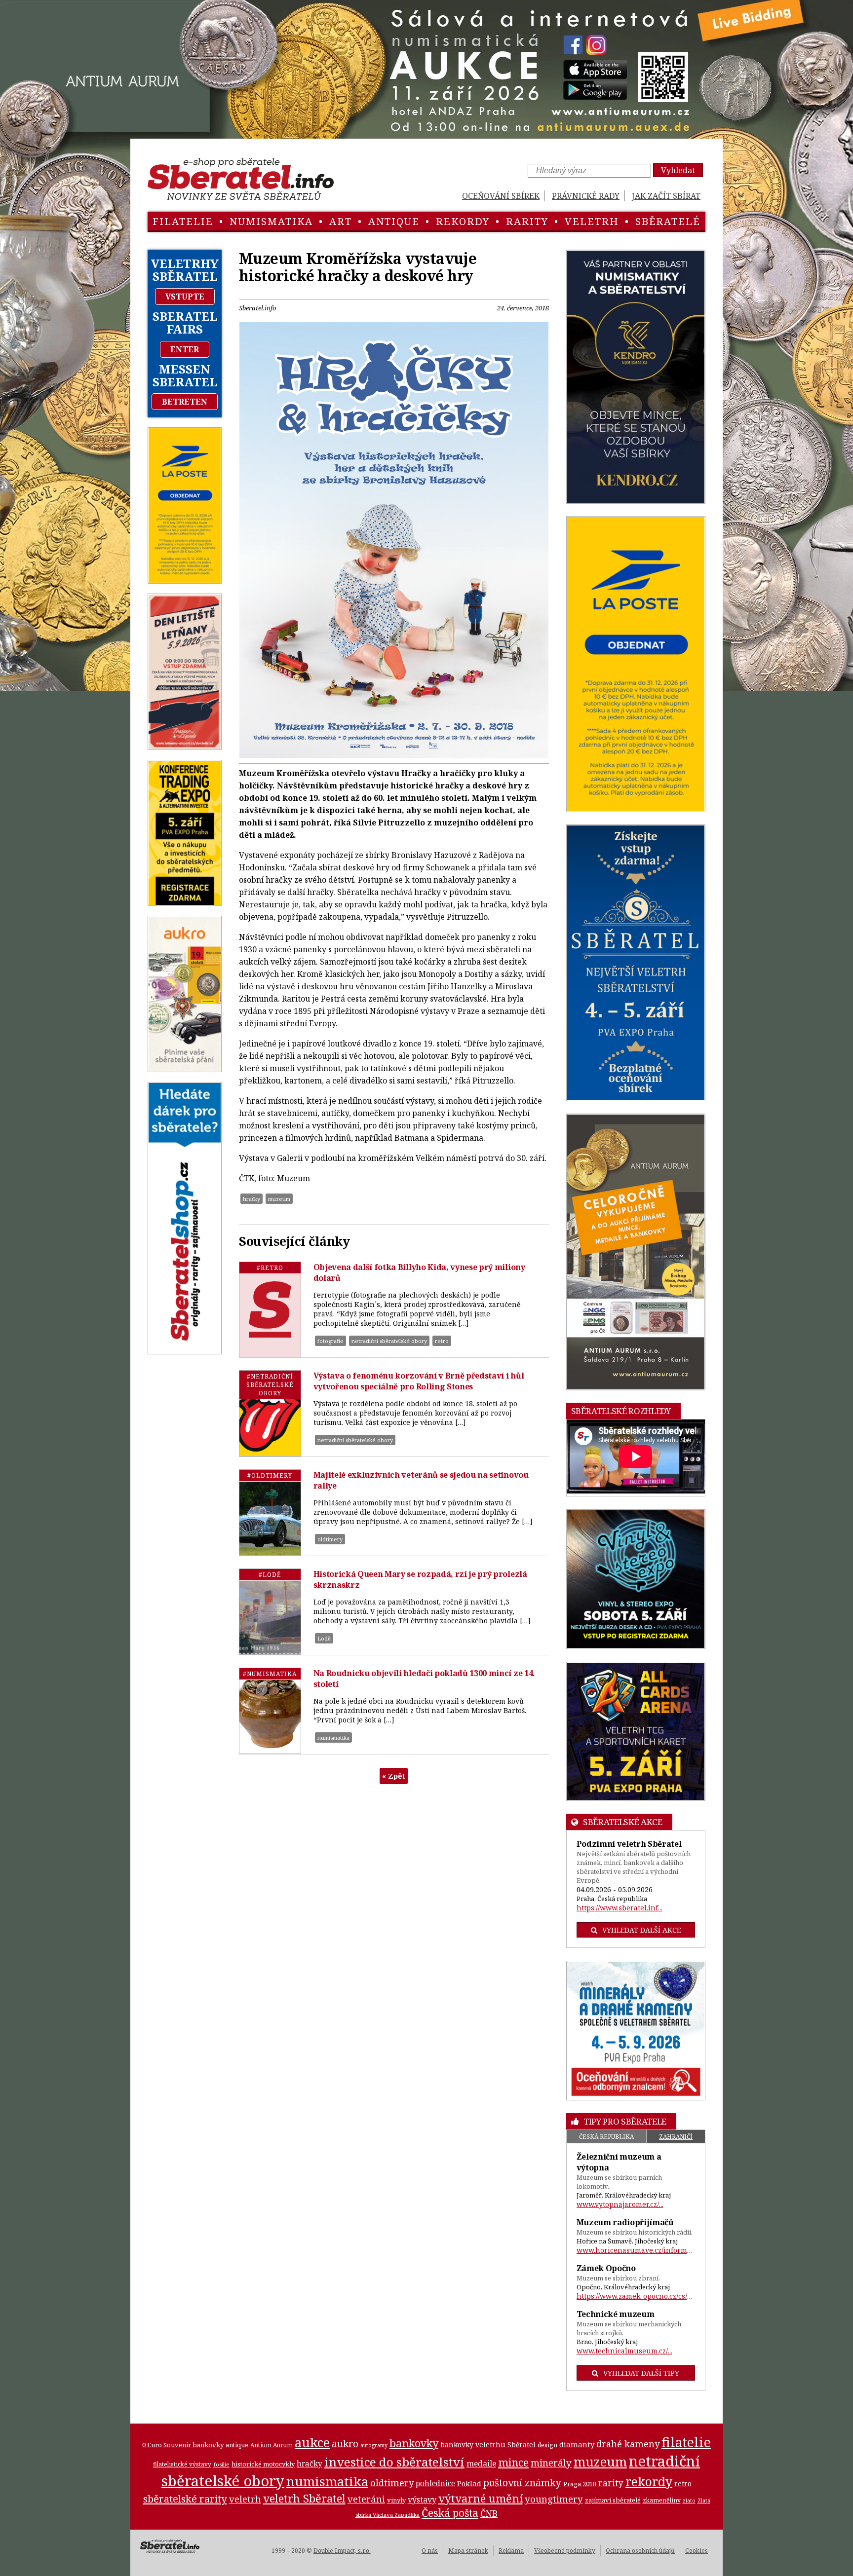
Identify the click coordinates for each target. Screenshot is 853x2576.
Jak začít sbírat (666, 196)
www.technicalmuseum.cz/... (624, 2351)
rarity (527, 221)
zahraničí (676, 2137)
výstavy (422, 2500)
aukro (345, 2444)
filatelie (183, 221)
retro (442, 1341)
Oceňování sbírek (501, 196)
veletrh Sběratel (304, 2498)
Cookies (697, 2551)
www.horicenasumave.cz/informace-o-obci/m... (636, 2250)
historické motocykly (263, 2464)
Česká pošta (450, 2513)
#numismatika (270, 1674)
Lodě (324, 1638)
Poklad (469, 2483)
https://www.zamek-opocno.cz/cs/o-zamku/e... (636, 2296)
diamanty (577, 2444)
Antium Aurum (271, 2445)
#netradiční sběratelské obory (270, 1385)
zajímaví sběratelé (613, 2500)
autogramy (374, 2445)
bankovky (414, 2443)
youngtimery (554, 2499)
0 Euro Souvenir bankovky (183, 2445)
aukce (312, 2442)
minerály (551, 2463)
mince (513, 2462)
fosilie (221, 2464)
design (547, 2445)
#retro (270, 1268)
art (341, 221)
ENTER (185, 349)
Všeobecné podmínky (565, 2551)
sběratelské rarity (185, 2499)
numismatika (271, 221)
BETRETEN (185, 402)
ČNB (489, 2513)
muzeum (279, 1199)
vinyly (396, 2500)
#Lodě (270, 1575)
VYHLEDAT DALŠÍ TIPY (641, 2373)
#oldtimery (270, 1475)
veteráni (366, 2499)
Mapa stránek (468, 2551)
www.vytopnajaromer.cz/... (620, 2204)
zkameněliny (662, 2500)
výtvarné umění (481, 2498)
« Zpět (394, 1776)
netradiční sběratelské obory (389, 1341)
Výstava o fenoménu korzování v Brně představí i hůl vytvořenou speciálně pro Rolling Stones (419, 1381)
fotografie (330, 1341)
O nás (430, 2551)
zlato (689, 2501)
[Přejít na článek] (270, 1309)
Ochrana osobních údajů (640, 2551)
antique (394, 221)
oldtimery (330, 1539)
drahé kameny (628, 2444)
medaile (481, 2464)
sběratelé (668, 221)
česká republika (606, 2137)
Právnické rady (586, 196)
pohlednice (435, 2483)
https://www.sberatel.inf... (620, 1908)
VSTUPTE (185, 297)
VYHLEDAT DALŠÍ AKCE (641, 1930)
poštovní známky (522, 2483)
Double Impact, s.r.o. (342, 2551)
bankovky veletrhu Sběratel (488, 2445)
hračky (252, 1199)
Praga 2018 (580, 2484)
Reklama (511, 2551)
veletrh (592, 221)
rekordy (463, 221)
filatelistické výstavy (182, 2464)
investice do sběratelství (394, 2462)
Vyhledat (678, 170)
